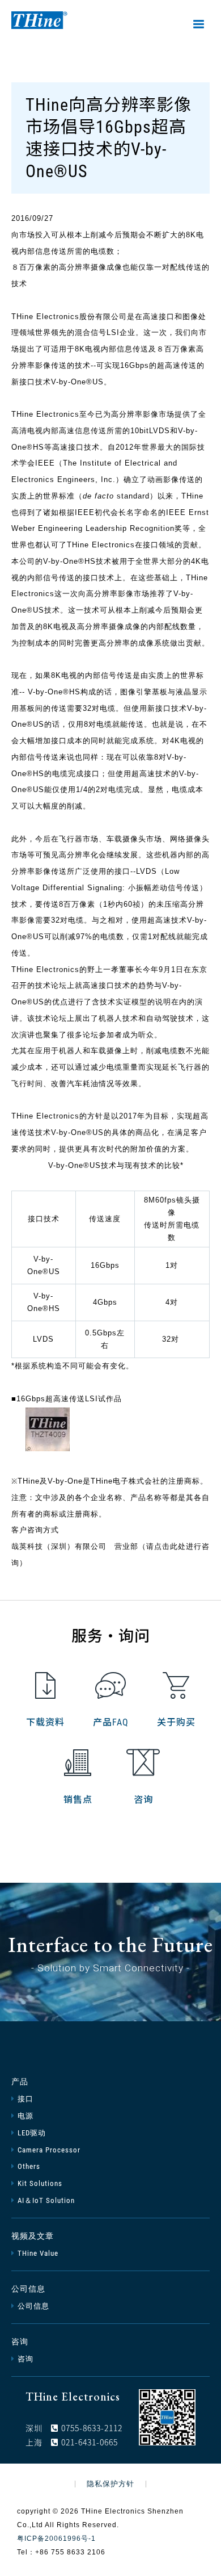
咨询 (143, 1800)
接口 (25, 2099)
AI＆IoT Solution (46, 2200)
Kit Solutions (40, 2183)
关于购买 (176, 1722)
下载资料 (45, 1722)
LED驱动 (32, 2133)
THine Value (38, 2253)
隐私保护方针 (110, 2484)
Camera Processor (49, 2150)
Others (29, 2166)
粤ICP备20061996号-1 (56, 2539)
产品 (20, 2081)
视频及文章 (33, 2236)
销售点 (78, 1800)
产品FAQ (111, 1722)
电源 (25, 2116)
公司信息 (28, 2289)
